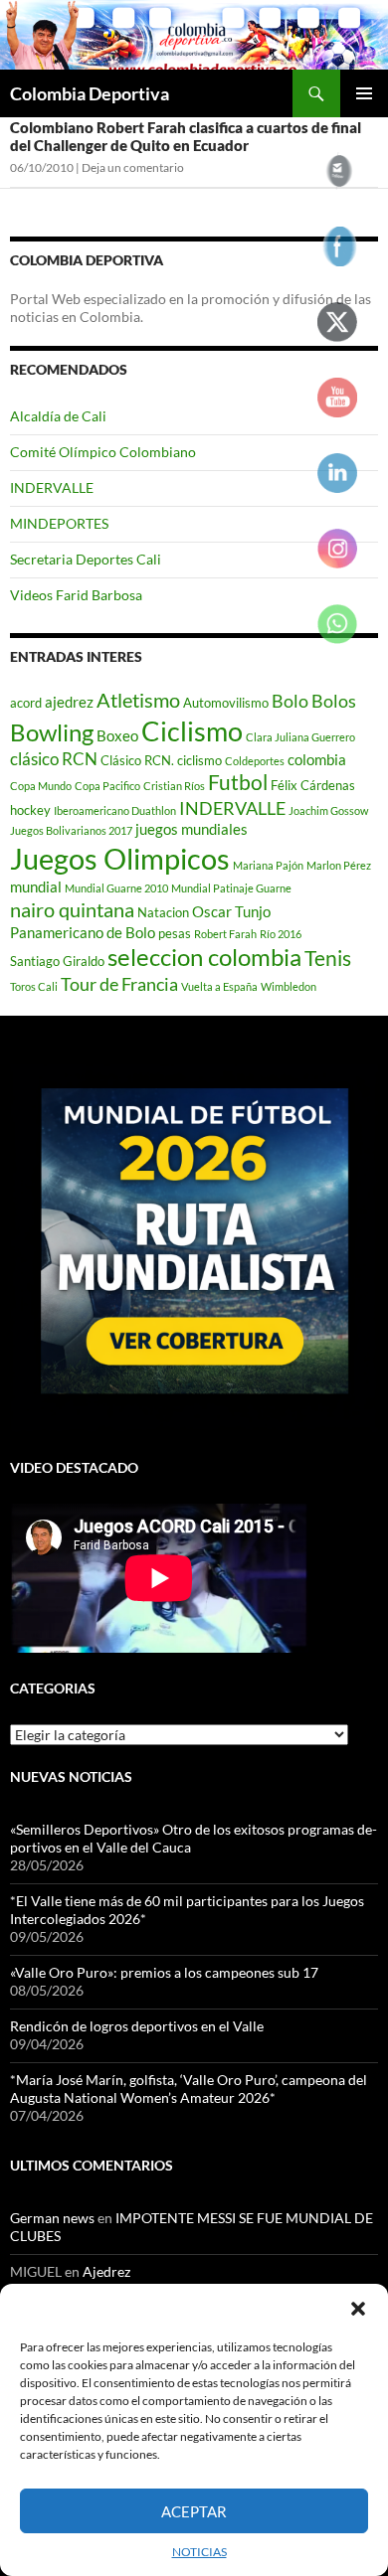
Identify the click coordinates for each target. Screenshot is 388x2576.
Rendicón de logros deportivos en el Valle (137, 2026)
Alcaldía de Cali (58, 416)
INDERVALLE (52, 487)
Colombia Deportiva (90, 93)
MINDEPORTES (59, 523)
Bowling (52, 732)
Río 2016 (281, 934)
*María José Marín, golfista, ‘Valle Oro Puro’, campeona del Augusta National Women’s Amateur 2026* (189, 2089)
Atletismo (138, 700)
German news (52, 2218)
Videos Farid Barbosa (76, 595)
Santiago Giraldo (57, 961)
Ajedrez (106, 2271)
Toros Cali (34, 986)
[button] (358, 2309)
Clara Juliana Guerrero (300, 737)
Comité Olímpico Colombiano (103, 452)
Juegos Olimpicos (120, 858)
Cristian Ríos (174, 786)
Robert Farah (225, 934)
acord (26, 703)
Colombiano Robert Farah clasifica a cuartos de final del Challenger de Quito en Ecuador (186, 136)
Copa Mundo (41, 786)
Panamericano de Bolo (83, 932)
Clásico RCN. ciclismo (161, 760)
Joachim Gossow (328, 810)
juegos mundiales (192, 829)
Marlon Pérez (339, 865)
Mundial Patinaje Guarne (231, 888)
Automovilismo (226, 703)
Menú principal (364, 93)
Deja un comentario (133, 167)
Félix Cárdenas (313, 785)
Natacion (163, 912)
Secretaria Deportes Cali (86, 559)
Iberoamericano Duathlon (115, 810)
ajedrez (69, 702)
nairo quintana (72, 909)
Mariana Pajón (268, 865)
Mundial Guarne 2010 (116, 888)
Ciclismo (192, 731)
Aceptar (194, 2511)
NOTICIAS (199, 2552)
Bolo (290, 701)
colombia (317, 759)
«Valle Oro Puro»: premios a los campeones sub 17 (164, 1972)
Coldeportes (255, 761)
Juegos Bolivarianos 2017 (71, 830)
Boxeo (117, 735)
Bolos (334, 701)
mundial (36, 886)
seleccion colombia (204, 957)
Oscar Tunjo (231, 911)
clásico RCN (54, 759)
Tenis (328, 958)
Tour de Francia (119, 984)
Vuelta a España (219, 986)
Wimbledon (289, 986)
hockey (30, 810)
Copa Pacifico (107, 786)
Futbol (238, 782)
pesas (175, 933)
